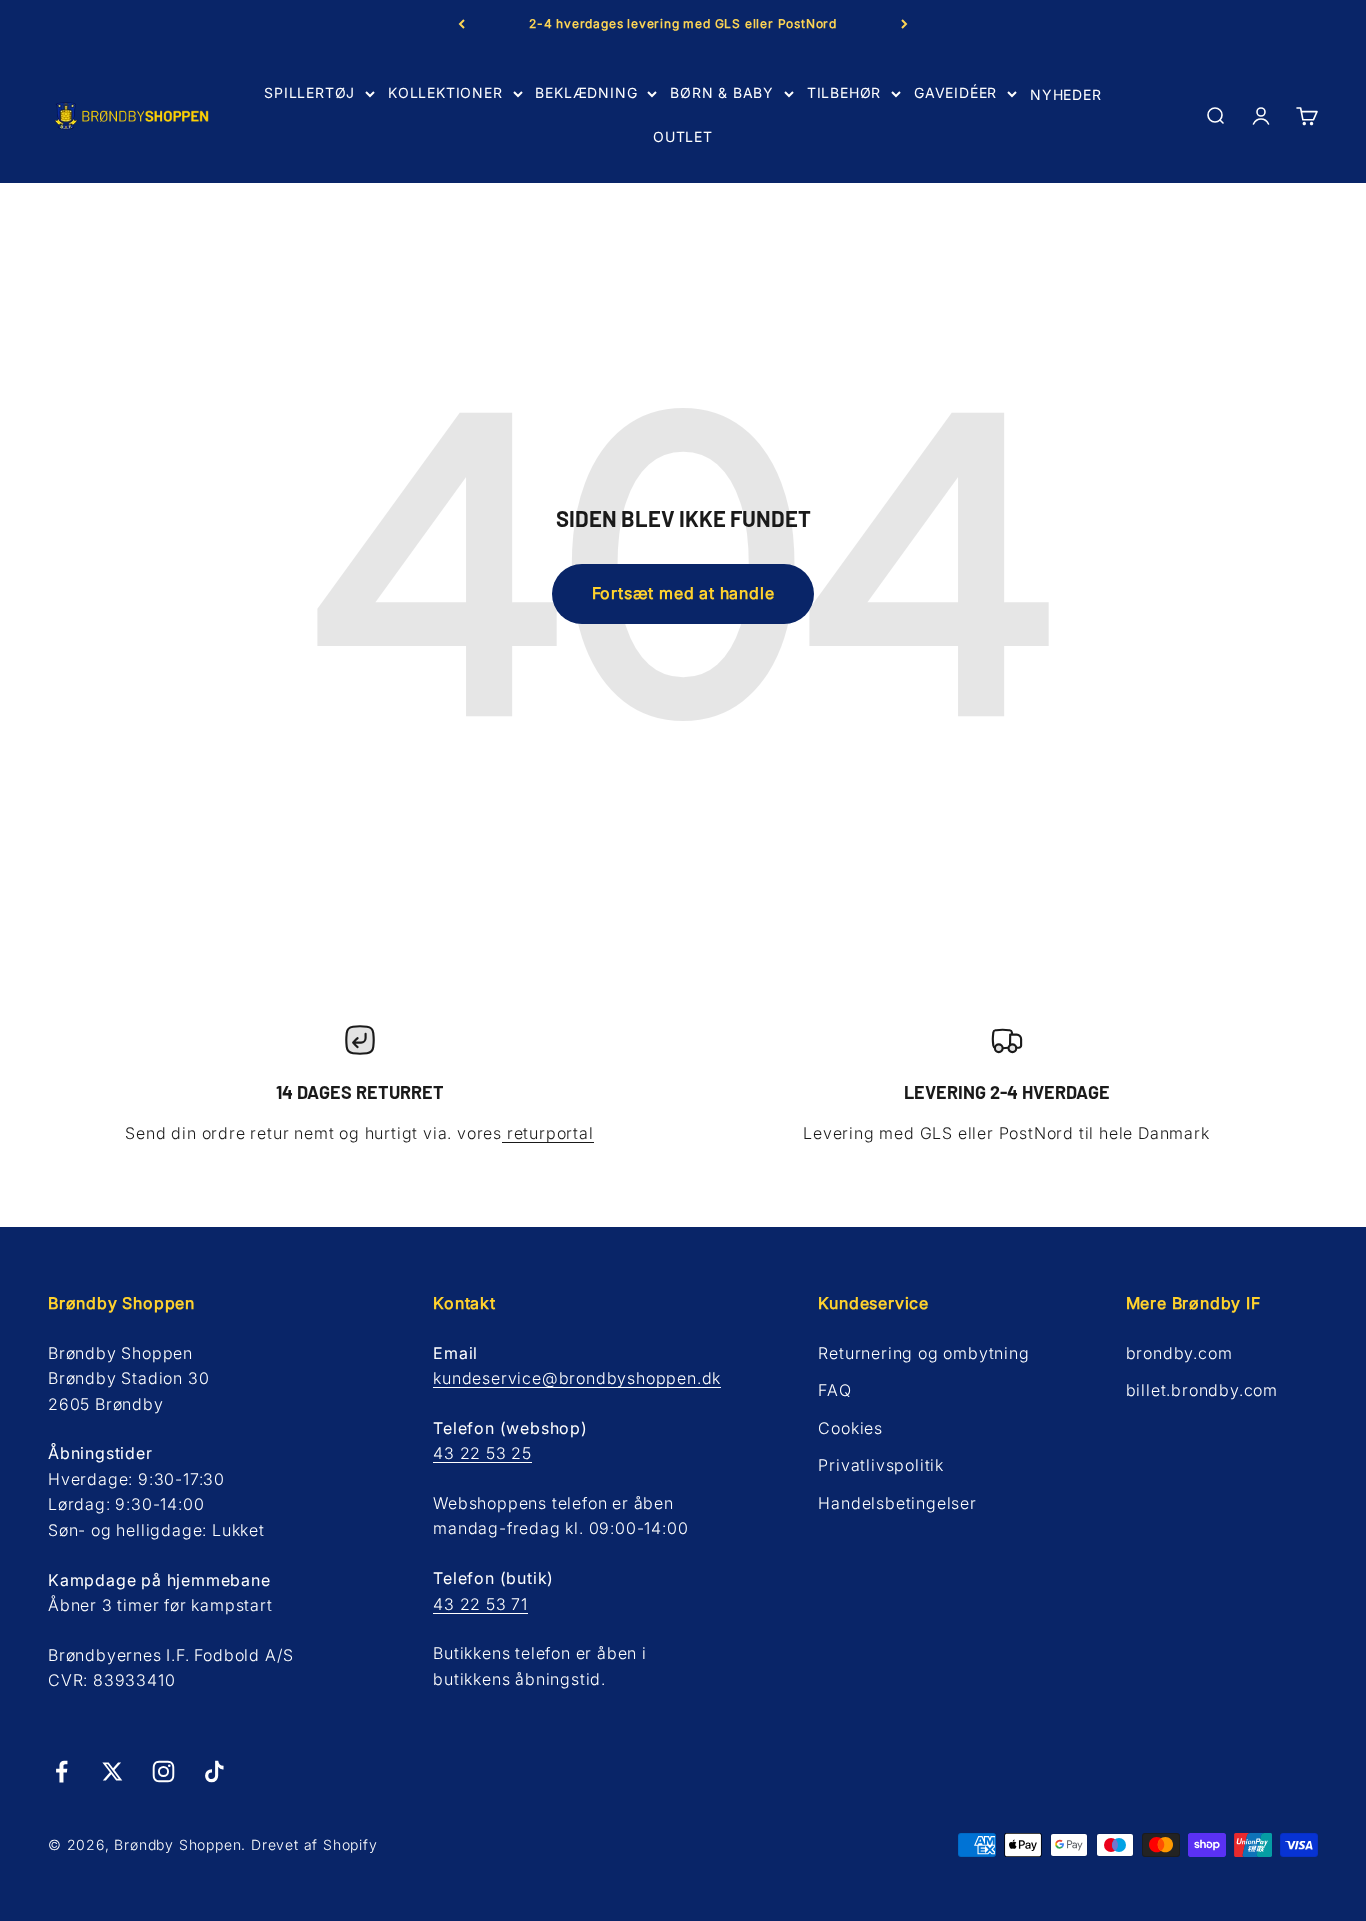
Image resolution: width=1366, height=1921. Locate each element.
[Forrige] (461, 24)
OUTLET (683, 136)
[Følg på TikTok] (214, 1771)
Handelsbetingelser (897, 1503)
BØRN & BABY (722, 92)
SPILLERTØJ (309, 92)
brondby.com (1179, 1353)
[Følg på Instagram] (163, 1771)
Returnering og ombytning (923, 1353)
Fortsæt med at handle (683, 593)
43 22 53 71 (480, 1604)
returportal (548, 1133)
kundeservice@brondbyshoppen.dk (577, 1378)
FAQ (834, 1390)
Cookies (850, 1428)
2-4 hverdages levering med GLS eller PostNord (683, 23)
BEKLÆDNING (586, 92)
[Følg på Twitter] (112, 1771)
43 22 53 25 (482, 1453)
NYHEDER (1066, 94)
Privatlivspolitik (881, 1465)
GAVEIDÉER (955, 92)
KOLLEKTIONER (445, 92)
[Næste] (904, 24)
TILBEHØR (844, 92)
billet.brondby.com (1202, 1390)
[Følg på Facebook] (61, 1771)
